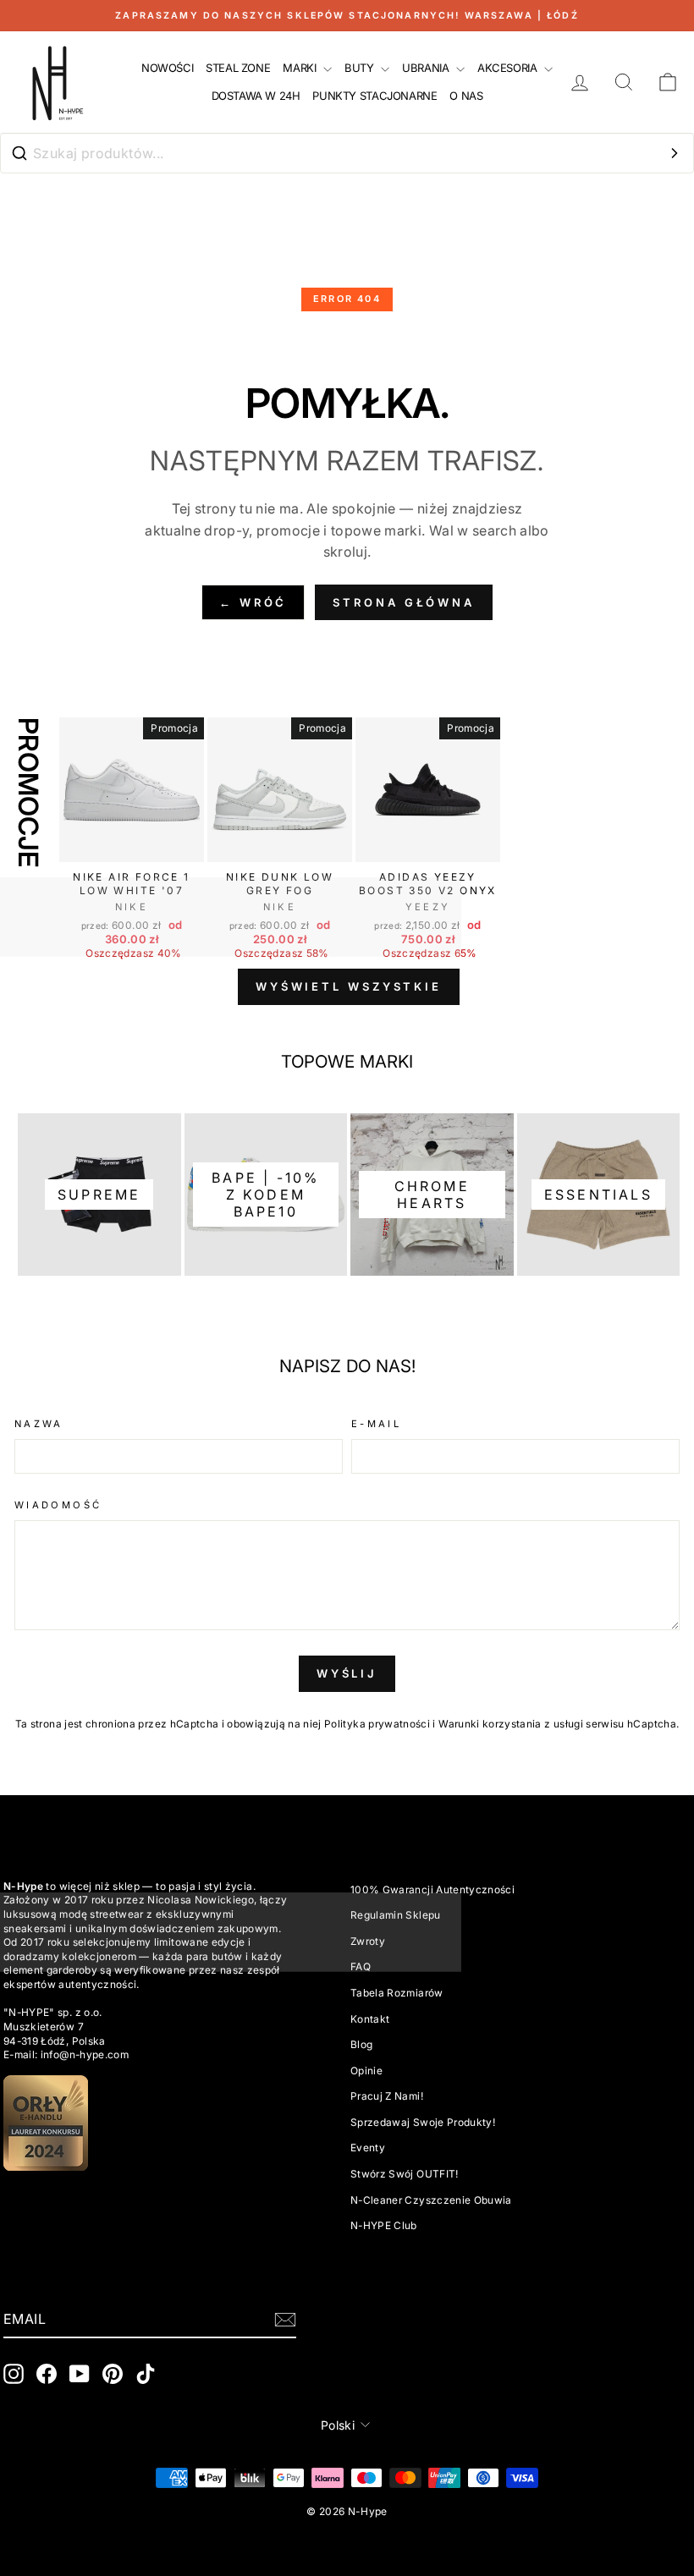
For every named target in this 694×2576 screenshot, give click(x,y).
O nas (466, 96)
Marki (301, 68)
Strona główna (404, 602)
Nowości (167, 68)
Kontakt (370, 2019)
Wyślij (347, 1673)
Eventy (368, 2148)
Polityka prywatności (377, 1724)
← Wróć (253, 602)
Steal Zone (238, 68)
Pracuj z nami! (387, 2096)
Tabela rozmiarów (397, 1993)
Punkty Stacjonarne (375, 96)
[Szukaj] (675, 153)
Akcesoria (509, 68)
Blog (361, 2044)
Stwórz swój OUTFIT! (405, 2174)
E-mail (376, 1424)
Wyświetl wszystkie (349, 986)
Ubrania (427, 68)
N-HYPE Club (384, 2225)
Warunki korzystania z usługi (512, 1724)
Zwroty (368, 1941)
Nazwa (39, 1424)
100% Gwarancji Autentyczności (432, 1889)
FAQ (361, 1966)
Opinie (366, 2071)
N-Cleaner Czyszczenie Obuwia (431, 2200)
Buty (361, 68)
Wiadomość (58, 1505)
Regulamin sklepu (396, 1915)
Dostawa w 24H (256, 96)
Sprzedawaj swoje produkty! (423, 2122)
